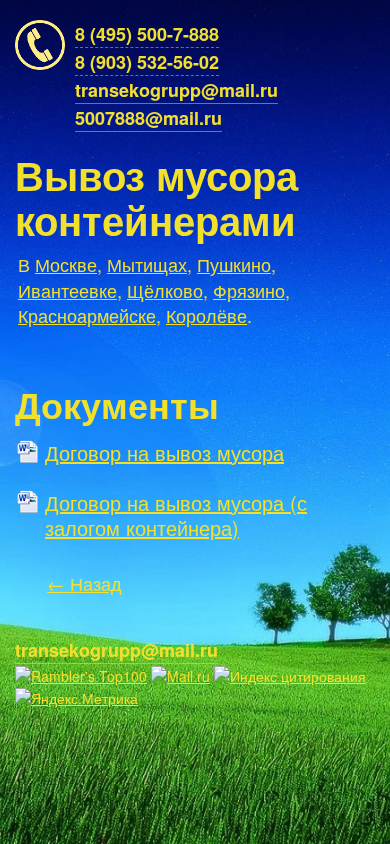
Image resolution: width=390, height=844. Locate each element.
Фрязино (249, 290)
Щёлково (165, 290)
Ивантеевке (67, 290)
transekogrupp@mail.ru (176, 90)
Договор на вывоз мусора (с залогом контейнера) (176, 510)
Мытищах (147, 264)
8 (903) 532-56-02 (147, 62)
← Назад (84, 583)
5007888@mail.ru (148, 118)
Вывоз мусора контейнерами (156, 197)
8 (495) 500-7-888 (147, 34)
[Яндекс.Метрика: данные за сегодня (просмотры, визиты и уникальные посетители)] (76, 698)
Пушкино (234, 264)
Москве (66, 264)
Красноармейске (87, 315)
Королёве (206, 315)
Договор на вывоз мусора (164, 453)
